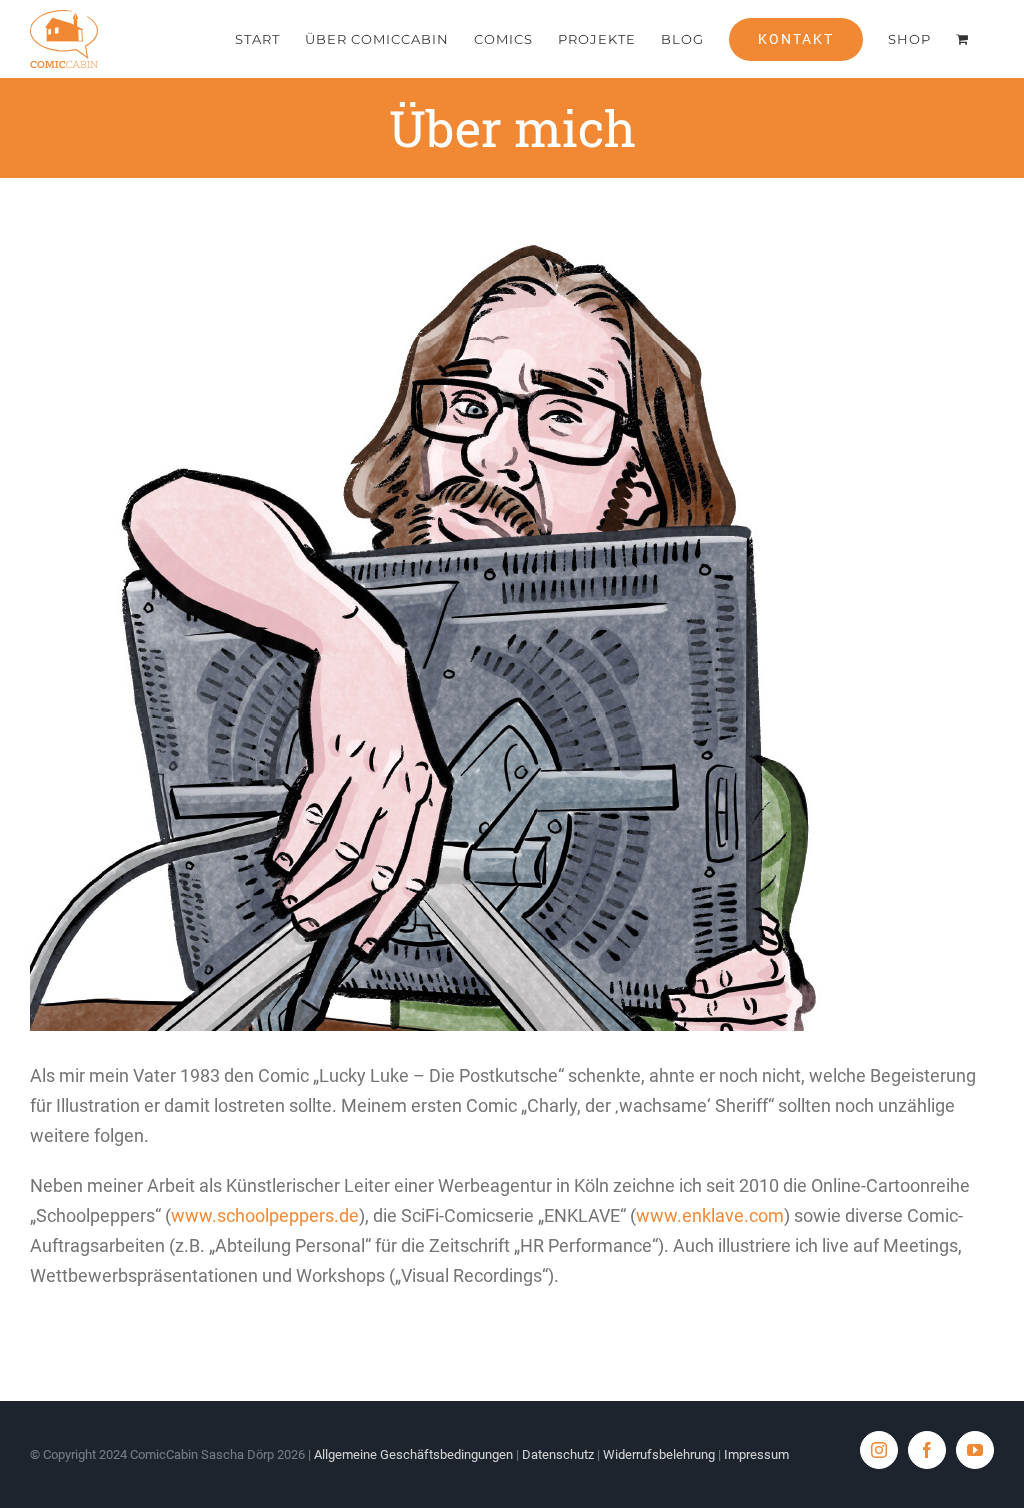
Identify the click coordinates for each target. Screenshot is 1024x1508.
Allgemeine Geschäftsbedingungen (413, 1454)
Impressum (756, 1454)
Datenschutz (558, 1454)
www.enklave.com (710, 1215)
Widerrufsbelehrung (659, 1454)
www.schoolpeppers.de (265, 1215)
